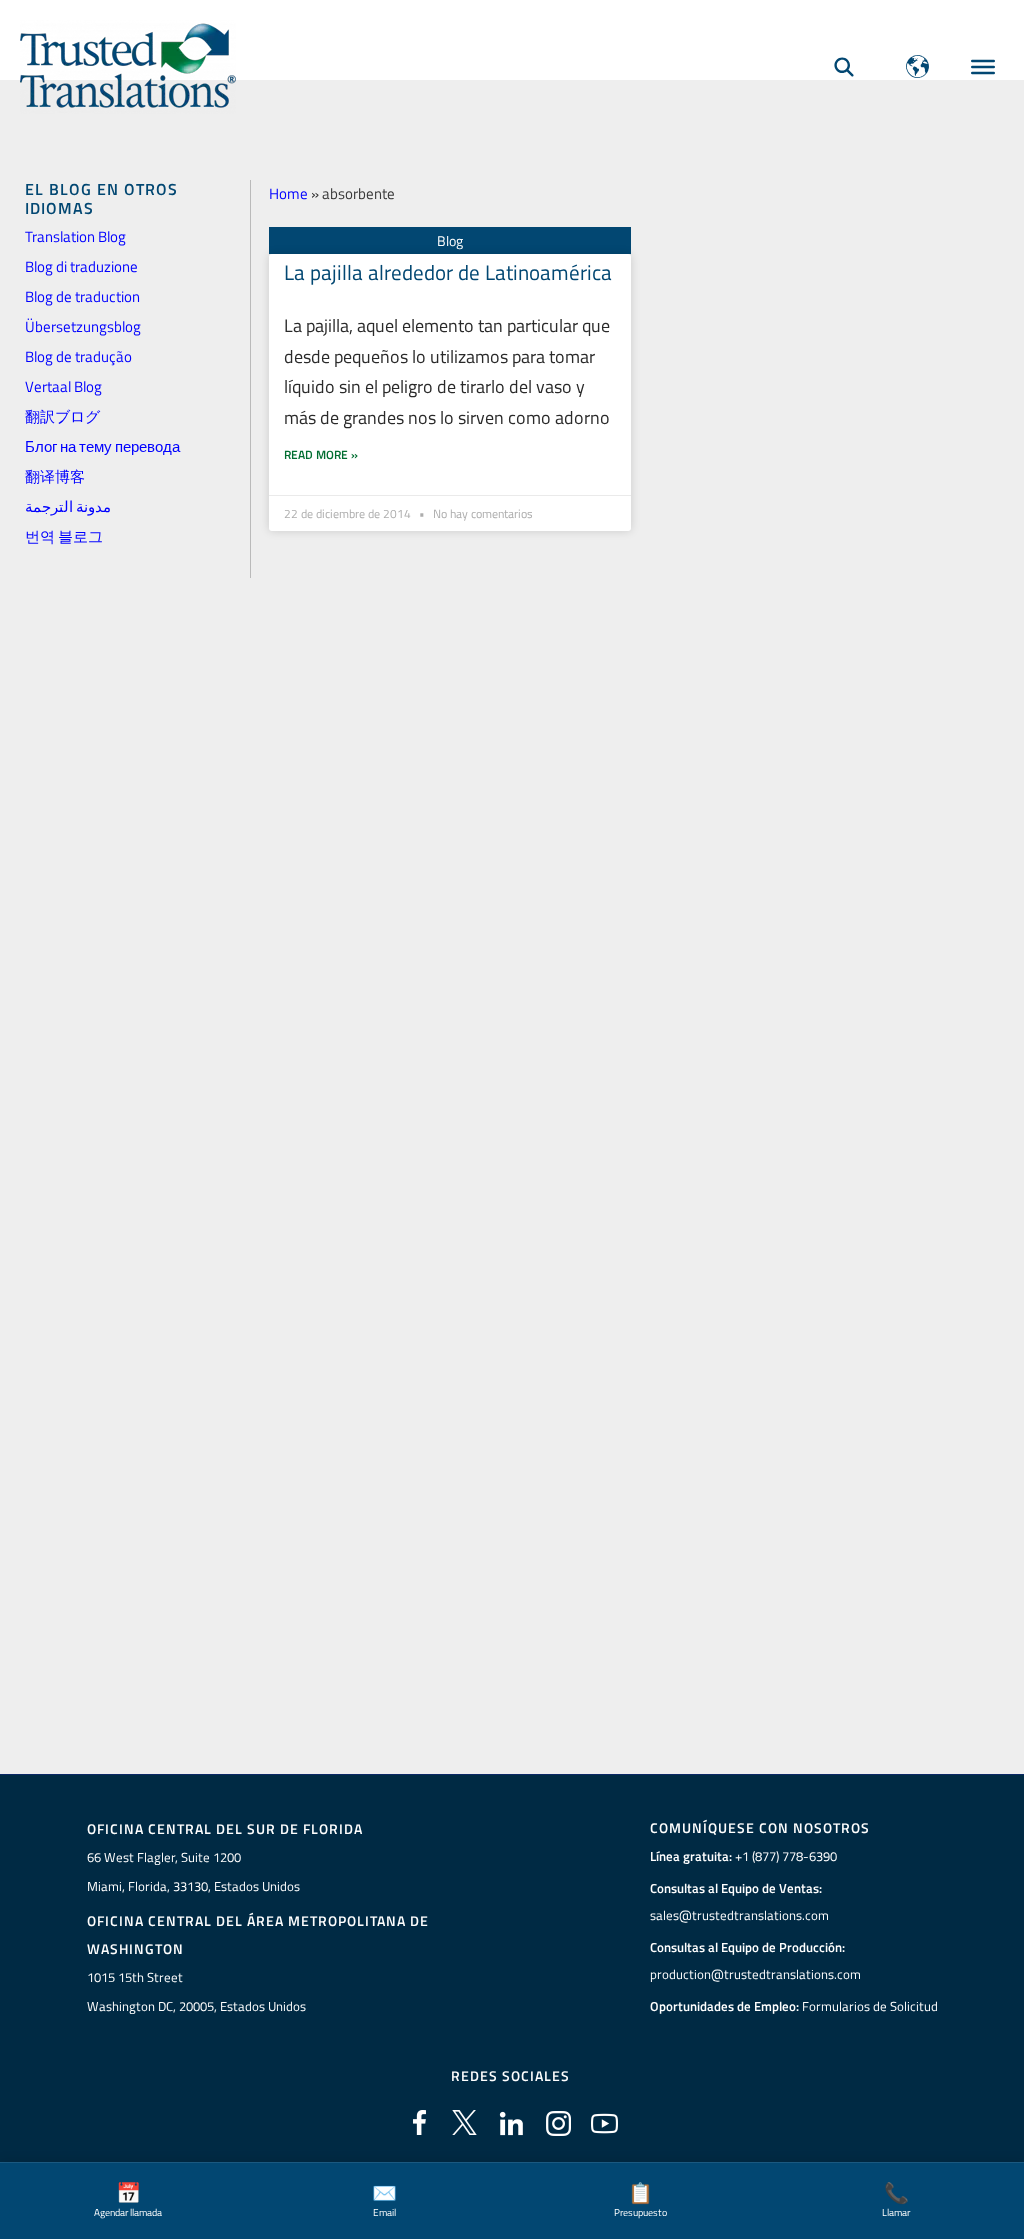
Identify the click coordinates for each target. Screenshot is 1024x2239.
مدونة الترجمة (68, 506)
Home (288, 193)
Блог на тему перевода (102, 446)
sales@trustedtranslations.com (739, 1915)
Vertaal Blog (63, 386)
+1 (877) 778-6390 (786, 1856)
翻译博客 (55, 476)
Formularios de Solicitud (870, 2006)
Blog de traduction (82, 296)
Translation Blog (75, 236)
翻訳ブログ (62, 416)
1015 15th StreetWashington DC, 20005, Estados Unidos (196, 1991)
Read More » (321, 454)
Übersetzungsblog (83, 326)
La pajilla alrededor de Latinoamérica (448, 272)
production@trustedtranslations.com (755, 1974)
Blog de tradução (78, 356)
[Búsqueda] (844, 66)
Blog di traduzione (81, 266)
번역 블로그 (64, 536)
